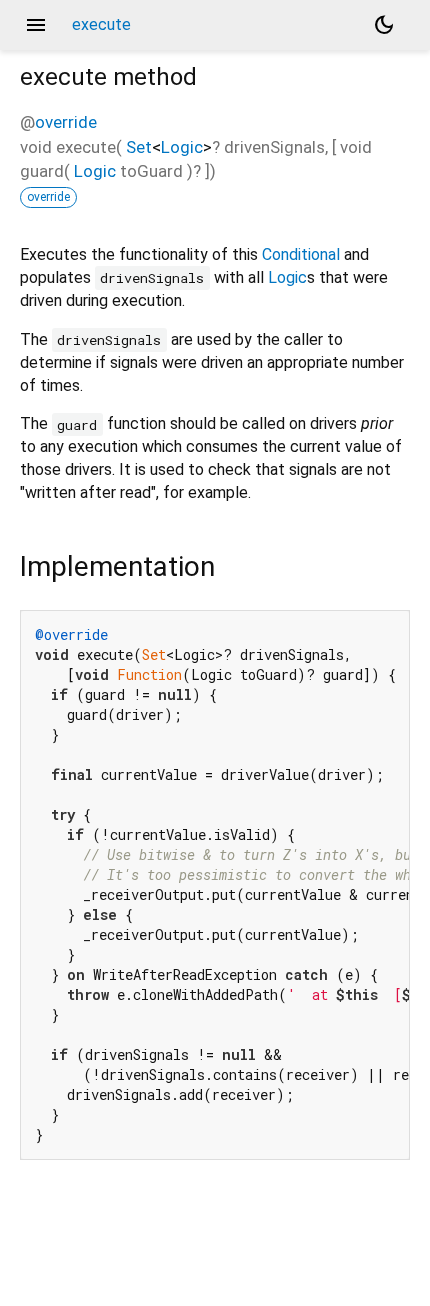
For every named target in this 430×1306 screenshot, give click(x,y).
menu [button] (36, 25)
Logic (182, 147)
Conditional (301, 254)
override (66, 122)
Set (139, 147)
